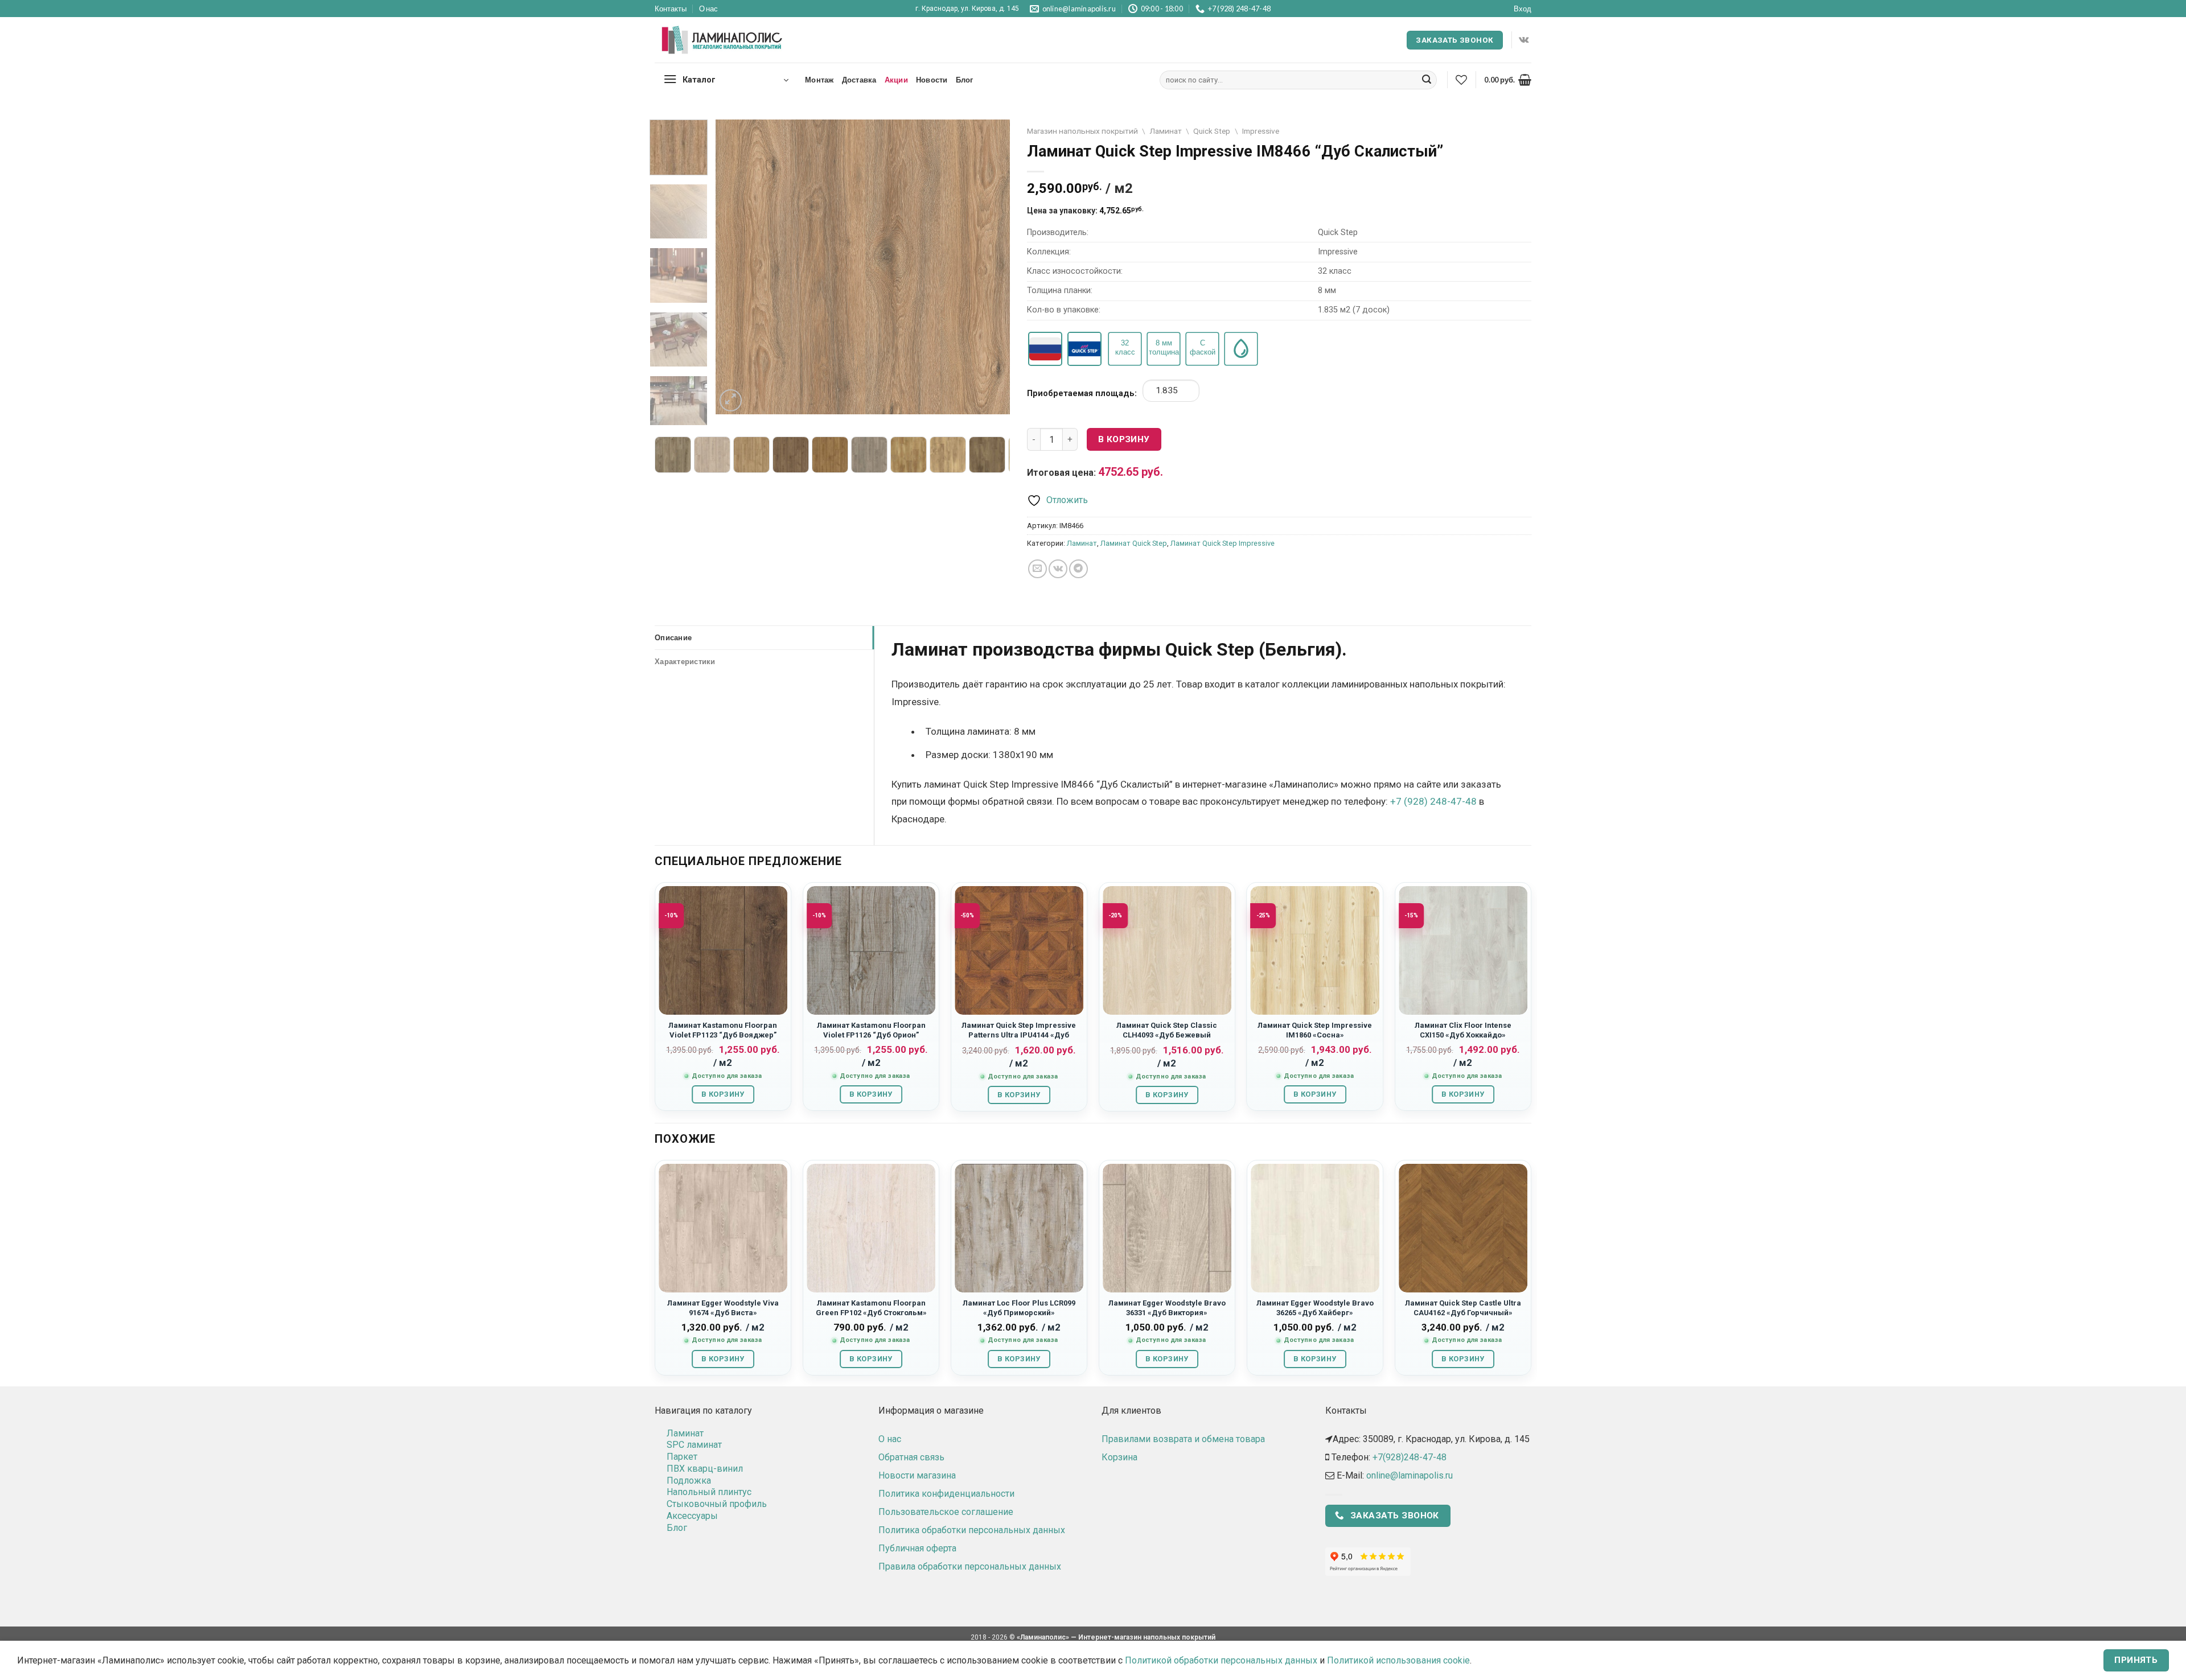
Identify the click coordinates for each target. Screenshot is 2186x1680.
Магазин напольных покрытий (1082, 131)
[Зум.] (731, 400)
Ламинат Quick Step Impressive (1223, 543)
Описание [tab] (673, 637)
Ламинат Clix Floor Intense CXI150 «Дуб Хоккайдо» (1463, 1030)
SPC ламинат (694, 1445)
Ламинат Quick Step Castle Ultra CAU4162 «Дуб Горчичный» (1463, 1308)
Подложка (689, 1481)
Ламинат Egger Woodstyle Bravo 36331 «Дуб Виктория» (1167, 1308)
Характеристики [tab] (685, 661)
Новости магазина (917, 1475)
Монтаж (819, 80)
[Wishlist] (1461, 80)
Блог (965, 80)
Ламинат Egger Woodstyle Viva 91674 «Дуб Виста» (723, 1308)
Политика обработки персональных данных (972, 1530)
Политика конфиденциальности (946, 1494)
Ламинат (1166, 131)
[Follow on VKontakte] (1524, 40)
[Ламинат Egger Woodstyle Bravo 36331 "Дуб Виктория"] (1167, 1228)
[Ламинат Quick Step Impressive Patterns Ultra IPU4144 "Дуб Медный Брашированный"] (1019, 950)
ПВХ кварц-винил (705, 1469)
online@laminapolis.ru (1410, 1475)
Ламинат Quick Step (1134, 543)
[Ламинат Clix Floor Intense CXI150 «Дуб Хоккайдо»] (1463, 950)
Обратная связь (911, 1457)
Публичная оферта (917, 1548)
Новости (932, 80)
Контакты (671, 9)
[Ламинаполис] (722, 40)
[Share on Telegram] (1078, 569)
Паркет (682, 1457)
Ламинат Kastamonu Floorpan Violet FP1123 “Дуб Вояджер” (723, 1030)
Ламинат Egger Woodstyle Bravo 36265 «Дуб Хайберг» (1315, 1308)
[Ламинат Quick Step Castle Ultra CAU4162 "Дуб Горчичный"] (1463, 1228)
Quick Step (1212, 131)
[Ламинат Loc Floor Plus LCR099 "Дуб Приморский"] (1019, 1228)
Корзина (1119, 1457)
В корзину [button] (723, 1094)
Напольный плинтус (709, 1492)
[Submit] (1427, 80)
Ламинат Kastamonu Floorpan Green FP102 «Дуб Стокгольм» (871, 1308)
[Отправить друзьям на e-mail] (1037, 569)
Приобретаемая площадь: (1082, 394)
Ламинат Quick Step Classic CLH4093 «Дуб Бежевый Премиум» (1167, 1035)
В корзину (1124, 439)
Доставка (859, 80)
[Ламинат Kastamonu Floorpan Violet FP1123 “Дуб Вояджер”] (723, 950)
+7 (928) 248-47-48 (1433, 801)
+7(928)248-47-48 (1410, 1457)
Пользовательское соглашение (946, 1512)
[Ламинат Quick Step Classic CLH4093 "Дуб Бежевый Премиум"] (1167, 950)
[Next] (990, 267)
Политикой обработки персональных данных (1221, 1660)
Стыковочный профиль (717, 1504)
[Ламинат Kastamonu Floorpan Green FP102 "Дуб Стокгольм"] (871, 1228)
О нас (708, 9)
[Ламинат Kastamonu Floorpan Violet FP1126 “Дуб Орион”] (871, 950)
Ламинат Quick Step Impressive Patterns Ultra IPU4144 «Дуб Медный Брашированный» (1019, 1035)
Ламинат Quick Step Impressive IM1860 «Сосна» (1315, 1030)
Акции (896, 80)
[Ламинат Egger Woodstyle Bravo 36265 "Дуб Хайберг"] (1315, 1228)
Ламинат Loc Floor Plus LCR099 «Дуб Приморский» (1019, 1308)
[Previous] (736, 267)
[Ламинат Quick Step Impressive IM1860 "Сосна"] (1315, 950)
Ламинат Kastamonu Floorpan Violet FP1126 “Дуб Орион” (871, 1030)
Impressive (1261, 131)
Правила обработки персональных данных (970, 1566)
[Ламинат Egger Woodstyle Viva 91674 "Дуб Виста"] (723, 1228)
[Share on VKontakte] (1058, 569)
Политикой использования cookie (1398, 1660)
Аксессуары (692, 1516)
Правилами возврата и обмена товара (1183, 1439)
